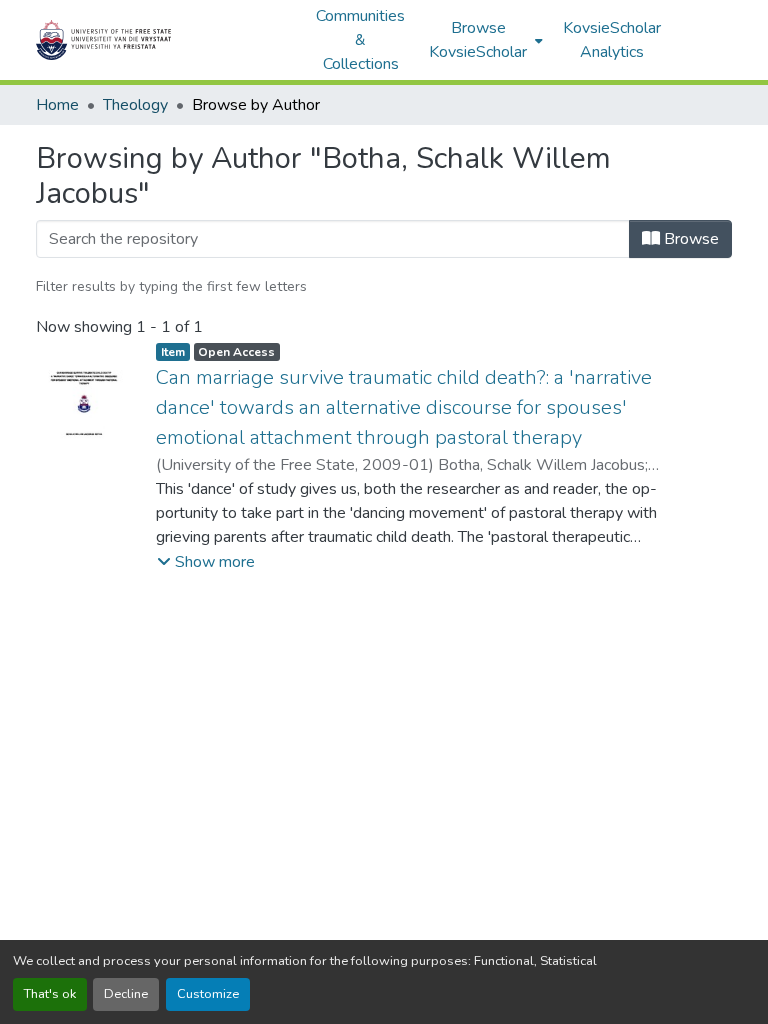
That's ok (50, 994)
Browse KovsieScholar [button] (478, 40)
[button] (166, 40)
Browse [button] (689, 239)
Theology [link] (135, 105)
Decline (126, 994)
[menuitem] (484, 40)
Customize (208, 994)
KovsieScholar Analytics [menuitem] (612, 40)
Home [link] (57, 105)
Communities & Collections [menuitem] (360, 40)
